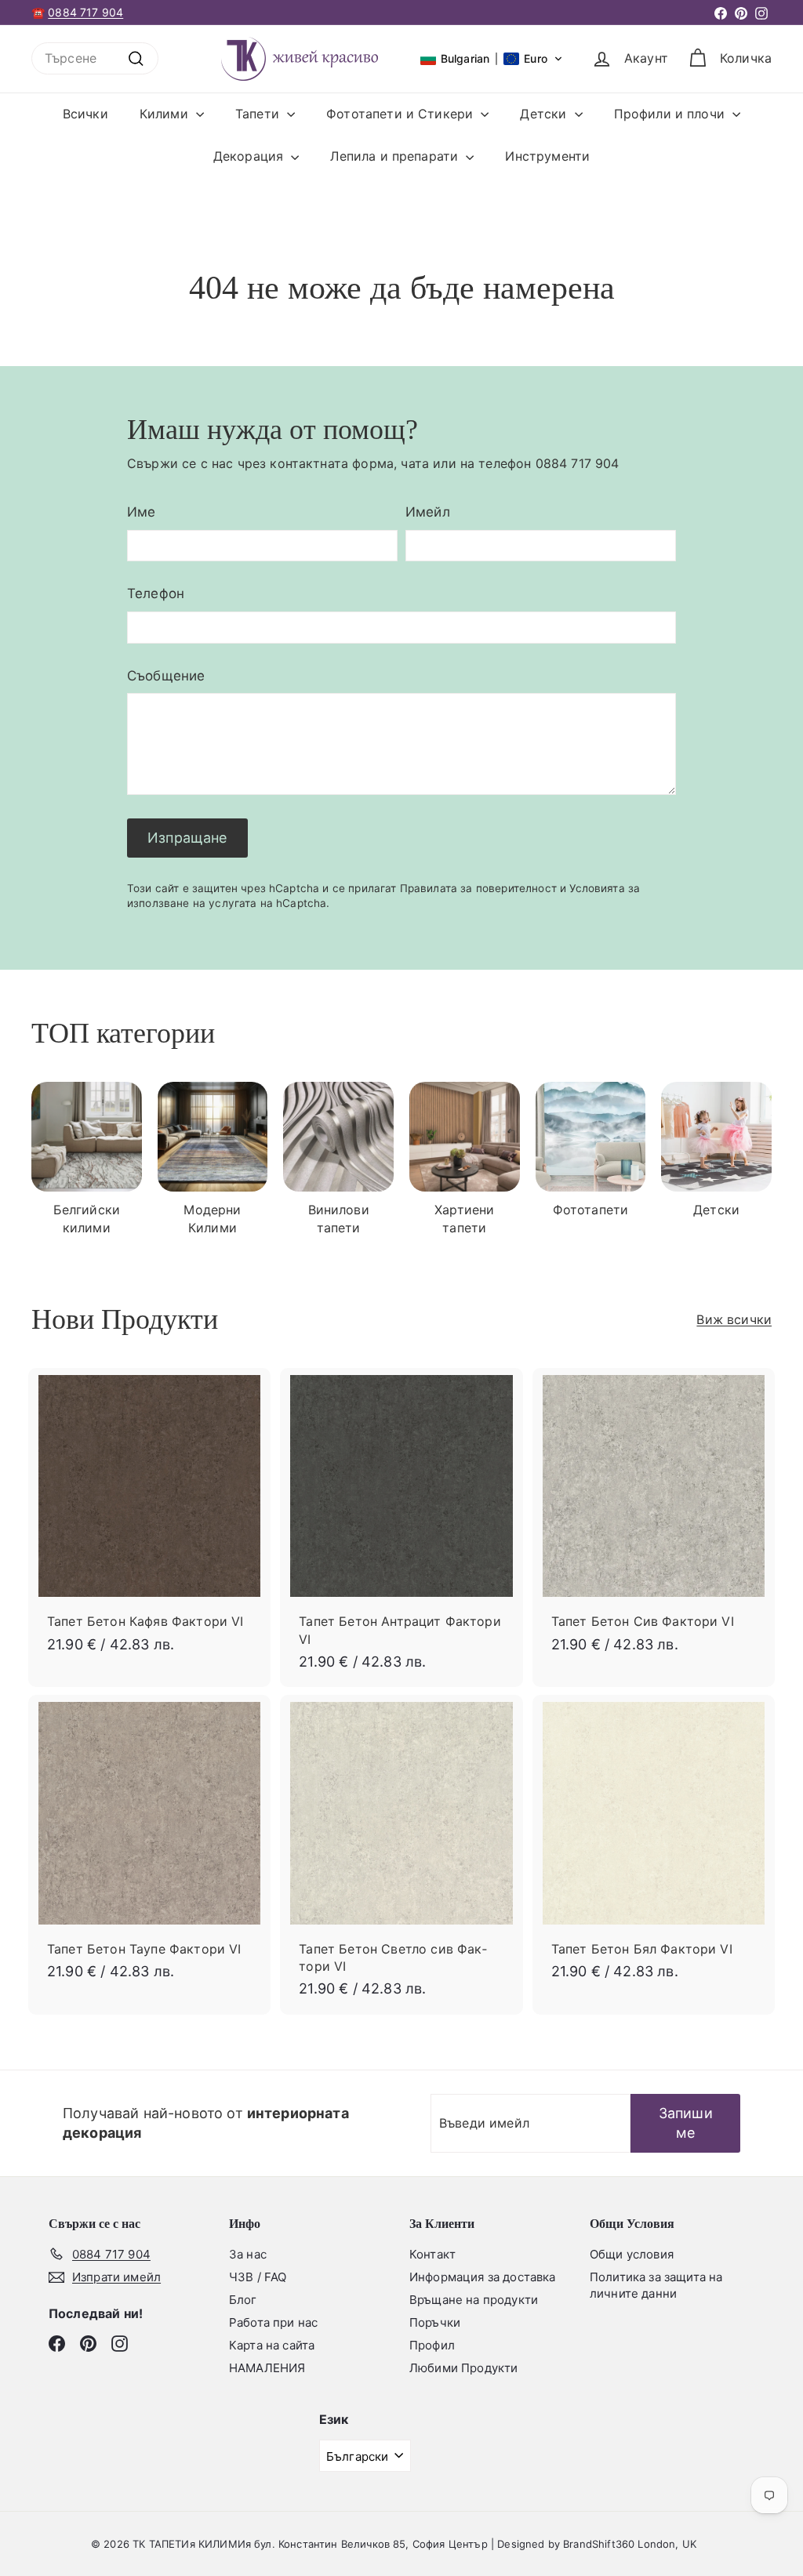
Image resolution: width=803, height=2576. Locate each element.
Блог (243, 2300)
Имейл (428, 512)
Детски (545, 114)
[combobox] (95, 58)
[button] (492, 59)
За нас (248, 2254)
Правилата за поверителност (478, 888)
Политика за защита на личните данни (656, 2285)
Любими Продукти (463, 2368)
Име (141, 512)
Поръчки (435, 2322)
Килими (166, 114)
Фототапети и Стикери (401, 114)
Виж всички (734, 1319)
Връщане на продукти (474, 2300)
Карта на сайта (272, 2345)
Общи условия (632, 2254)
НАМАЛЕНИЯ (267, 2368)
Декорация (251, 156)
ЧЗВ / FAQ (258, 2277)
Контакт (432, 2254)
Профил (432, 2345)
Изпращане (187, 838)
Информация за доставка (483, 2277)
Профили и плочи (672, 114)
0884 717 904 (85, 12)
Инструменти (547, 156)
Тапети (259, 114)
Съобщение (166, 676)
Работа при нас (273, 2322)
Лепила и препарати (396, 156)
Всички (85, 114)
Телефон (156, 593)
